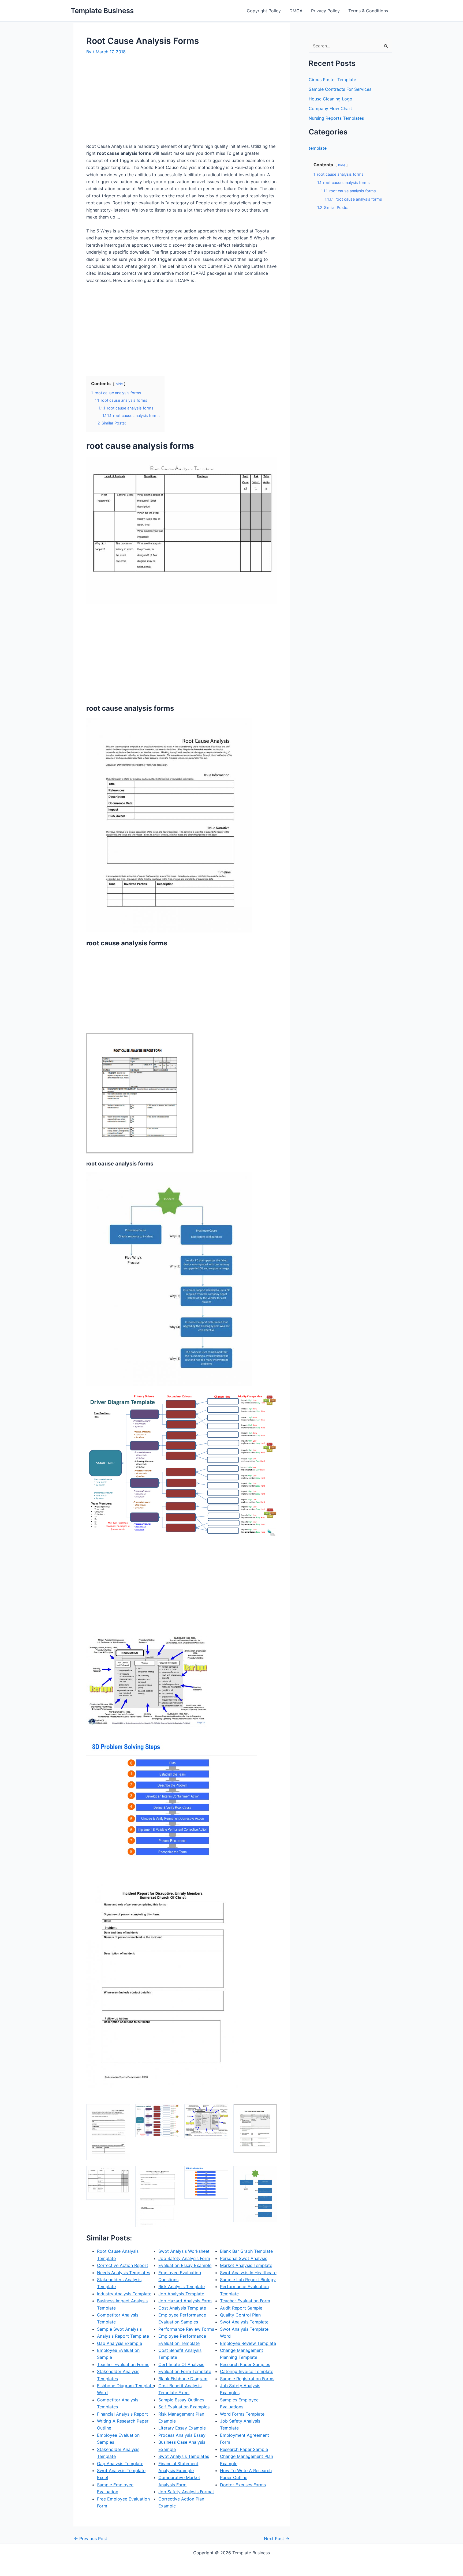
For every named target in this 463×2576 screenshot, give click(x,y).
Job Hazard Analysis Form (185, 2301)
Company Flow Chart (330, 108)
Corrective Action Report (123, 2265)
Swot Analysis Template (244, 2322)
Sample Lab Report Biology (248, 2280)
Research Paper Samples (245, 2364)
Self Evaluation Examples (184, 2407)
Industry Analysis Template (124, 2294)
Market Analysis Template (246, 2265)
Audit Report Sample (241, 2308)
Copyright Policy (264, 11)
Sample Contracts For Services (340, 89)
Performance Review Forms (186, 2329)
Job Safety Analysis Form (184, 2258)
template (318, 148)
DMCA (296, 11)
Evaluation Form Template (185, 2371)
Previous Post (91, 2539)
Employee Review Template (248, 2343)
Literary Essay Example (182, 2428)
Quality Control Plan (240, 2315)
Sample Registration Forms (247, 2379)
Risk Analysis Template (182, 2287)
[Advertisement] (131, 101)
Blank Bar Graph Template (246, 2251)
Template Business (102, 11)
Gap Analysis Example (120, 2343)
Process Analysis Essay (182, 2435)
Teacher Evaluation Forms (123, 2364)
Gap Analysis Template (120, 2464)
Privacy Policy (325, 11)
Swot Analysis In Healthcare (248, 2273)
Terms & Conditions (368, 11)
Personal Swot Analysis (244, 2258)
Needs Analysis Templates (124, 2273)
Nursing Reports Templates (336, 118)
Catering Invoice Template (247, 2371)
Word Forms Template (242, 2414)
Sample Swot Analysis (119, 2329)
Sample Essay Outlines (181, 2400)
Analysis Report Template (123, 2336)
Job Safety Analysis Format (186, 2492)
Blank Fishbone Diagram (183, 2379)
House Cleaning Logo (331, 99)
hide (119, 384)
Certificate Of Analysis (181, 2364)
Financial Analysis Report (122, 2414)
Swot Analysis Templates (184, 2456)
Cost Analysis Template (182, 2308)
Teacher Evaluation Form (245, 2301)
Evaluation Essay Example (185, 2265)
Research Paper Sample (244, 2449)
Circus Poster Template (332, 80)
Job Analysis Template (181, 2294)
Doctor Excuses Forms (243, 2485)
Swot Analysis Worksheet (184, 2251)
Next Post (277, 2539)
